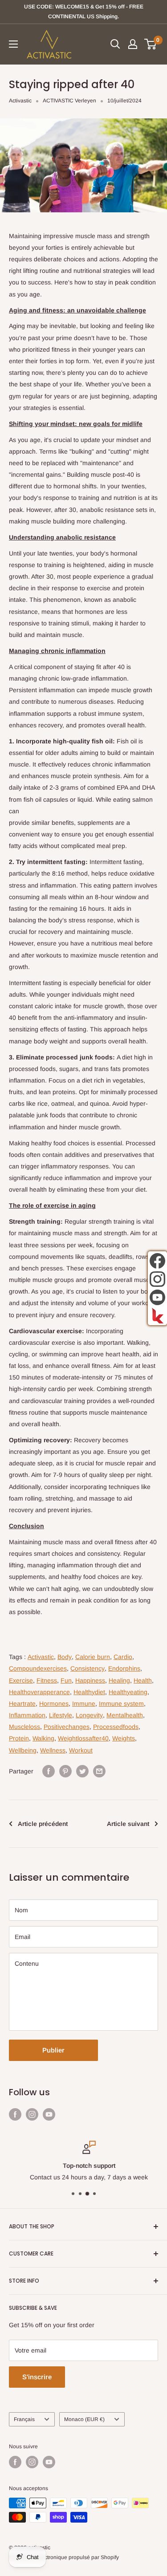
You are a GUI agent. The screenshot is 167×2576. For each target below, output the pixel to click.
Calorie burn (93, 1657)
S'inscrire (37, 2377)
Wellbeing (23, 1750)
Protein (19, 1738)
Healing (119, 1680)
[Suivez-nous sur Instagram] (32, 2114)
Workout (81, 1750)
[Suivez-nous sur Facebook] (15, 2114)
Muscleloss (24, 1727)
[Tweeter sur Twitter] (82, 1771)
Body (65, 1657)
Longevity (89, 1715)
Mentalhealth (125, 1715)
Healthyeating (128, 1692)
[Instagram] (157, 1279)
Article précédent (43, 1824)
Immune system (121, 1704)
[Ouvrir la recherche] (115, 44)
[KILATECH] (157, 1316)
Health (143, 1680)
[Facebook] (157, 1261)
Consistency (88, 1668)
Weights (124, 1738)
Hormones (54, 1704)
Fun (66, 1680)
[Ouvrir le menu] (13, 44)
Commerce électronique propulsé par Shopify (64, 2557)
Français (24, 2419)
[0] (151, 44)
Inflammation (27, 1715)
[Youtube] (157, 1297)
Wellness (53, 1750)
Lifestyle (61, 1715)
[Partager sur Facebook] (49, 1771)
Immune (84, 1704)
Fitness (47, 1680)
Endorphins (124, 1668)
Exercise (21, 1680)
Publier (53, 2050)
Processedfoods (116, 1727)
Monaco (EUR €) (84, 2419)
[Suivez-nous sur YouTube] (49, 2114)
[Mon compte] (133, 44)
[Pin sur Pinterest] (65, 1771)
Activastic (20, 101)
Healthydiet (89, 1692)
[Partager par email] (99, 1771)
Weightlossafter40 (83, 1738)
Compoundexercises (38, 1668)
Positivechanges (67, 1727)
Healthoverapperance (39, 1692)
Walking (43, 1738)
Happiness (90, 1680)
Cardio (123, 1657)
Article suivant (128, 1824)
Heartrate (22, 1704)
